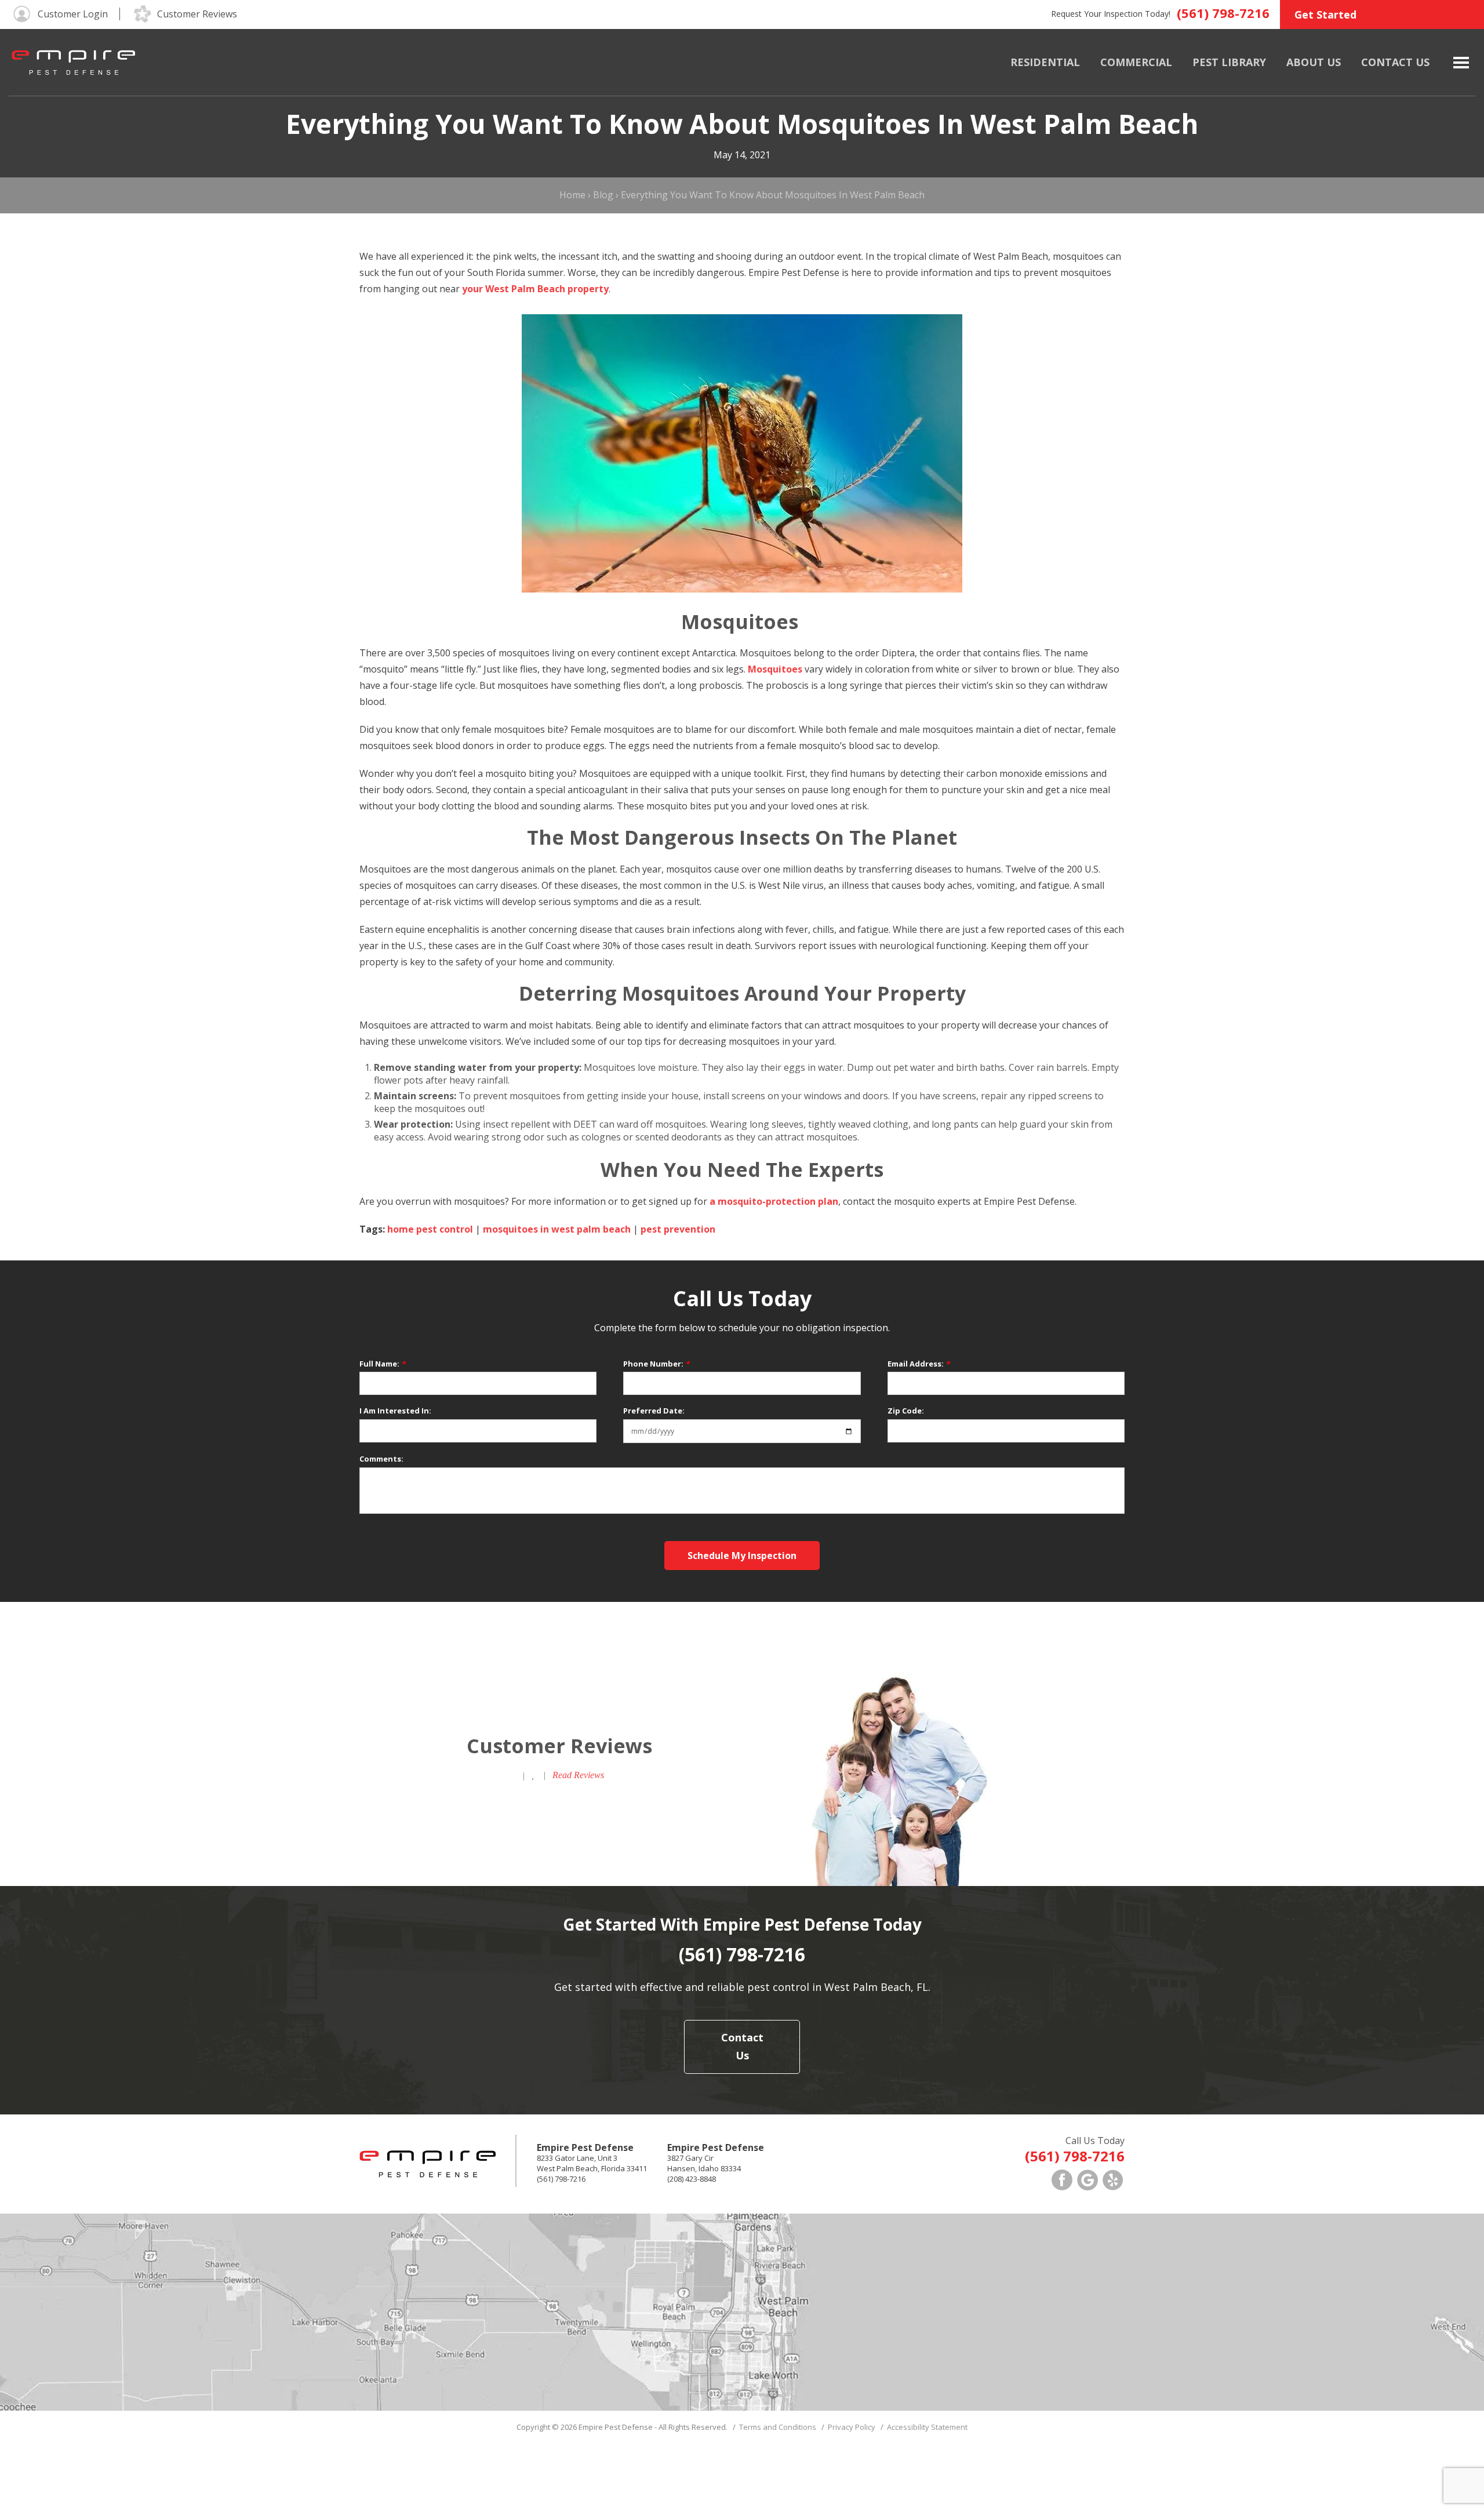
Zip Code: (906, 1411)
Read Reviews (578, 1775)
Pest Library (1229, 62)
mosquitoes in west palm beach (557, 1229)
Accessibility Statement (927, 2427)
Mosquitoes (775, 669)
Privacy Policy (852, 2427)
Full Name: (382, 1364)
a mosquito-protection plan (774, 1201)
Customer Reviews (197, 14)
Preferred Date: (654, 1411)
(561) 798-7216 (1223, 13)
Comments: (381, 1459)
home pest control (430, 1229)
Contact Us (1395, 62)
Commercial (1136, 62)
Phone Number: (656, 1364)
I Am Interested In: (395, 1411)
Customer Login (73, 14)
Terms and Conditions (778, 2427)
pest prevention (678, 1229)
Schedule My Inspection (742, 1556)
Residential (1045, 62)
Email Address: (919, 1364)
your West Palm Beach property (535, 289)
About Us (1314, 62)
